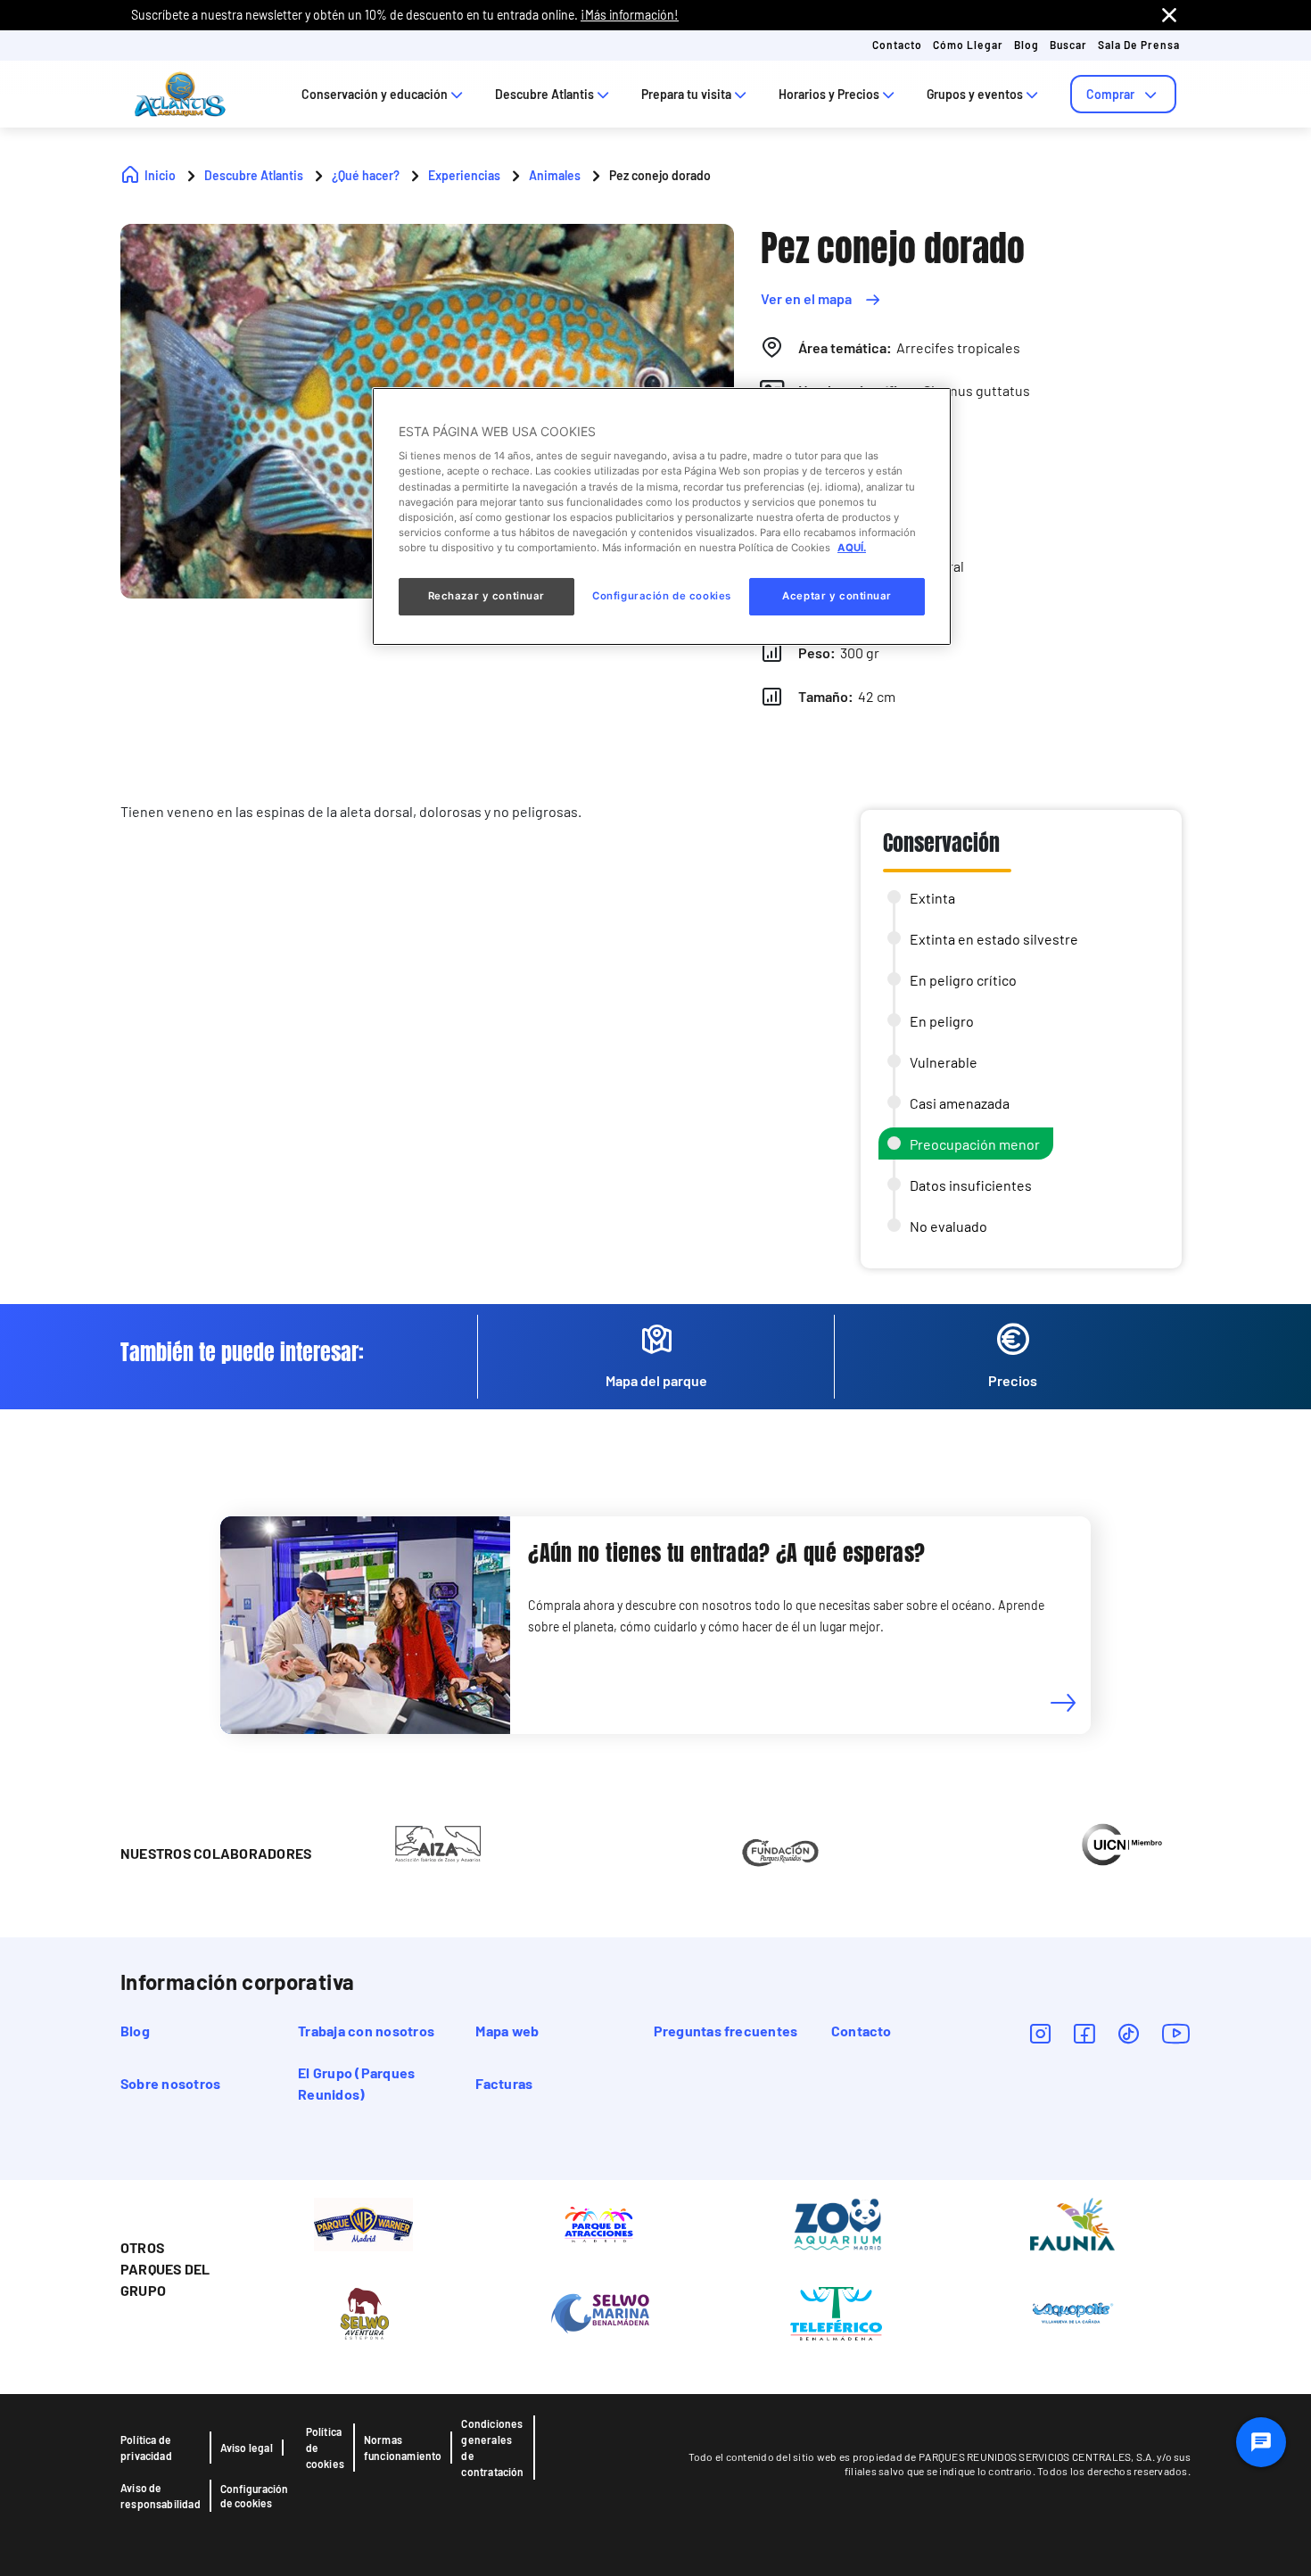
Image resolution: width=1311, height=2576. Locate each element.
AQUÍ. (852, 548)
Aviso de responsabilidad (161, 2496)
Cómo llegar (968, 45)
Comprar (1110, 94)
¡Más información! (630, 15)
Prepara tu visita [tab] (686, 94)
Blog (1027, 45)
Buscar (1068, 45)
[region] (662, 516)
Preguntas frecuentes (726, 2031)
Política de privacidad (146, 2448)
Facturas (504, 2083)
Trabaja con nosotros (366, 2031)
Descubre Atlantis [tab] (544, 94)
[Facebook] (1084, 2033)
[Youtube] (1176, 2033)
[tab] (1123, 94)
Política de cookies (325, 2448)
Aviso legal (247, 2448)
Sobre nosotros (170, 2083)
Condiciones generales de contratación (492, 2448)
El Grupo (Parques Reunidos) (356, 2083)
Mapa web (507, 2031)
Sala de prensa (1139, 45)
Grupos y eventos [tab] (975, 94)
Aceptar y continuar (837, 596)
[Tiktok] (1129, 2033)
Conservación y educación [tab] (375, 94)
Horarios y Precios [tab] (829, 94)
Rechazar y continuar (486, 596)
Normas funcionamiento (403, 2448)
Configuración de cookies (254, 2496)
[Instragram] (1040, 2033)
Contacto (897, 45)
